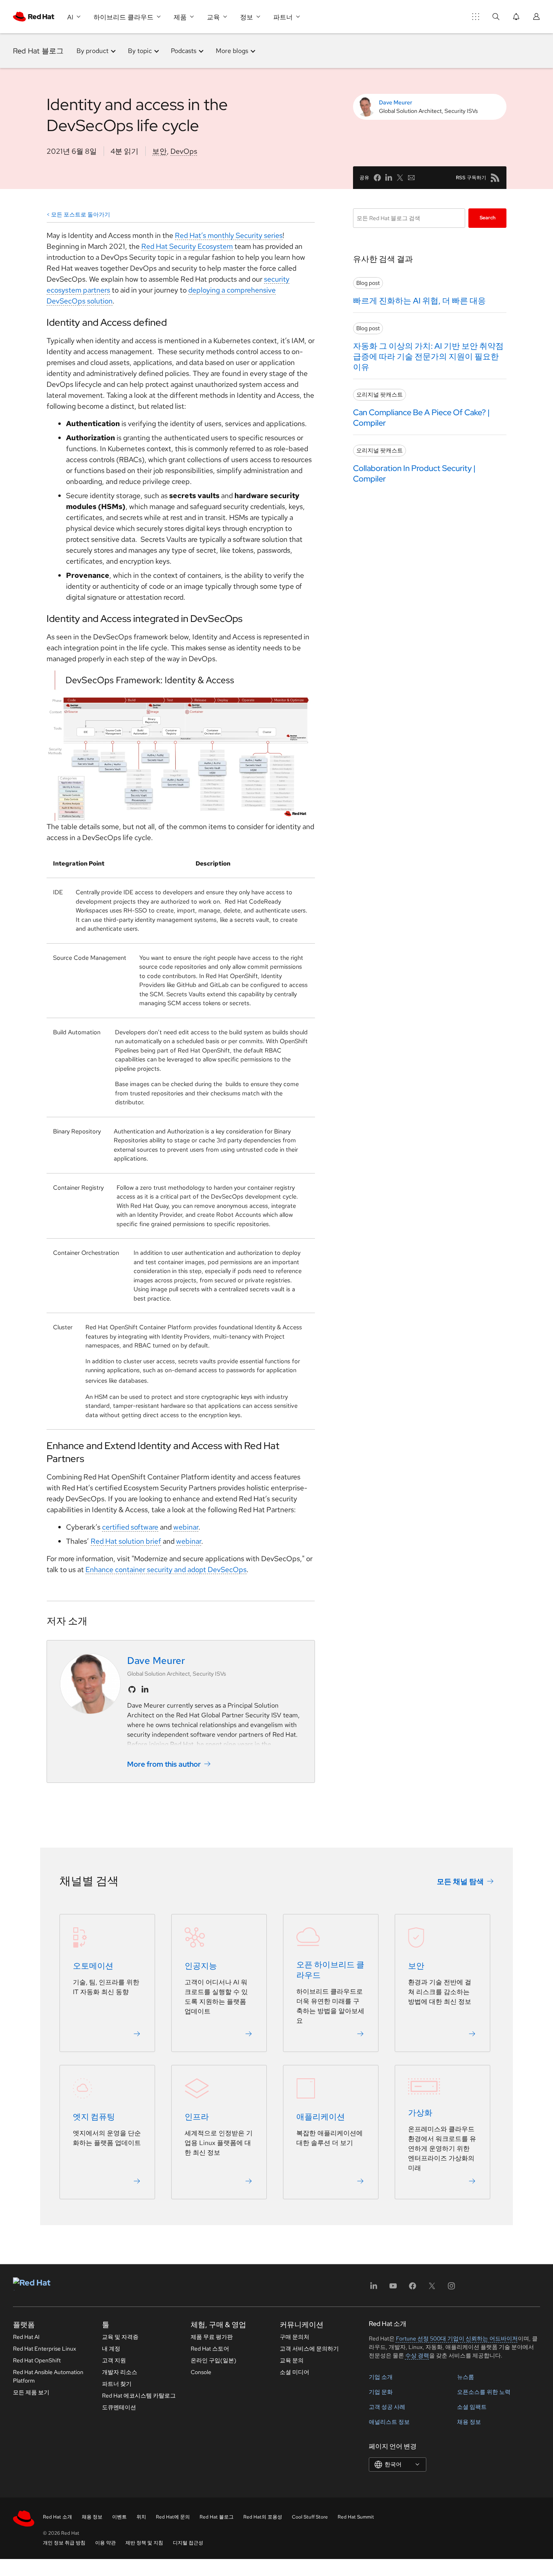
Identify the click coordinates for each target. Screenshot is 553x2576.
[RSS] (495, 178)
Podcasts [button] (184, 51)
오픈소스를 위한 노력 (484, 2392)
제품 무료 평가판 (212, 2337)
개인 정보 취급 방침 (64, 2543)
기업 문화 (381, 2392)
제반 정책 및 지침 (144, 2543)
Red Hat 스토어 (210, 2349)
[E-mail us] (411, 178)
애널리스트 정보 (389, 2422)
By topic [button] (140, 51)
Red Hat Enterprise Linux (45, 2349)
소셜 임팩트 (472, 2407)
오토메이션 (93, 1966)
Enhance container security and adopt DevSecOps (166, 1569)
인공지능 (201, 1966)
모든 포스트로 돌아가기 (81, 214)
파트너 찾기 (117, 2384)
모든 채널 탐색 (460, 1881)
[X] (432, 2288)
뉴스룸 (466, 2377)
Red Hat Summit (356, 2517)
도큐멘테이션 (119, 2407)
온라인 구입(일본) (214, 2360)
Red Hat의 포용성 (263, 2517)
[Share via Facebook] (377, 178)
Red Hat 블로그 (38, 51)
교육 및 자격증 (120, 2337)
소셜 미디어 (295, 2372)
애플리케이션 (321, 2117)
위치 (141, 2517)
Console (201, 2372)
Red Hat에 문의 (173, 2517)
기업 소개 (381, 2377)
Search (488, 218)
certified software (130, 1527)
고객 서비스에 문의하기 (309, 2349)
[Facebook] (413, 2288)
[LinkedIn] (374, 2288)
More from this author (164, 1764)
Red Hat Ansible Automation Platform (48, 2376)
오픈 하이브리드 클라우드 (330, 1970)
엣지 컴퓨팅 (94, 2117)
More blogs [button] (232, 51)
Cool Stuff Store (310, 2517)
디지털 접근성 (188, 2543)
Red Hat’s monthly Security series (229, 235)
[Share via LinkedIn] (389, 178)
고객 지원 (114, 2360)
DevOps (184, 151)
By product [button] (93, 51)
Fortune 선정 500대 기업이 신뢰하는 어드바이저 (457, 2338)
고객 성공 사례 (387, 2407)
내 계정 (111, 2349)
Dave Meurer (396, 102)
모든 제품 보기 (31, 2392)
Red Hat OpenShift (37, 2360)
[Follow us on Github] (132, 1689)
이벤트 (119, 2517)
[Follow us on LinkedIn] (145, 1689)
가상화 (420, 2113)
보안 (160, 151)
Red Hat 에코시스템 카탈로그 (139, 2396)
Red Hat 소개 (57, 2517)
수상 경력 (417, 2355)
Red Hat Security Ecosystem (187, 246)
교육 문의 (292, 2360)
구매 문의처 (295, 2337)
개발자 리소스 (120, 2372)
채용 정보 (469, 2422)
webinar (186, 1527)
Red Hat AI (26, 2337)
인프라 (197, 2117)
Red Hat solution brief (126, 1541)
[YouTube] (393, 2288)
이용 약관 (105, 2543)
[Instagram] (451, 2288)
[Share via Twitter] (400, 178)
